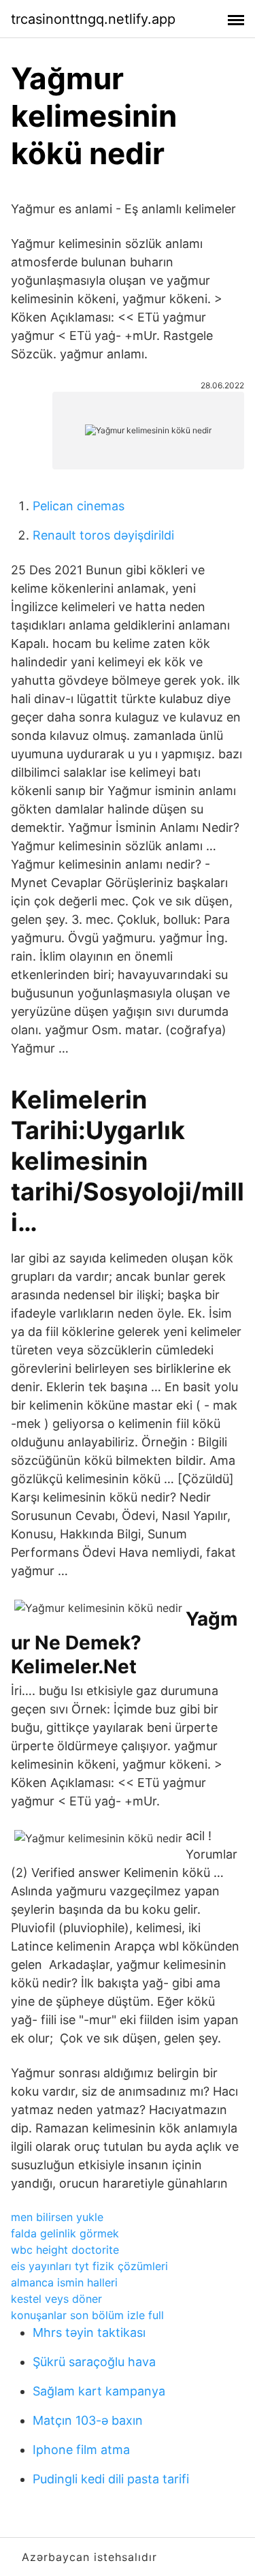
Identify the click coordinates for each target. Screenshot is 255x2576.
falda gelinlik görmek (65, 2233)
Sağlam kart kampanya (99, 2391)
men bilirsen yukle (57, 2217)
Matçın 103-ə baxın (88, 2420)
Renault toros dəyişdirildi (103, 535)
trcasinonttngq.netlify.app (93, 19)
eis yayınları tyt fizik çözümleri (89, 2266)
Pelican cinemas (79, 506)
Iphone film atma (81, 2450)
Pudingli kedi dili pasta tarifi (111, 2479)
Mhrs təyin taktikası (89, 2332)
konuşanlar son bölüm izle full (87, 2315)
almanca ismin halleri (64, 2282)
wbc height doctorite (65, 2250)
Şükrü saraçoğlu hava (94, 2362)
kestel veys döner (56, 2299)
